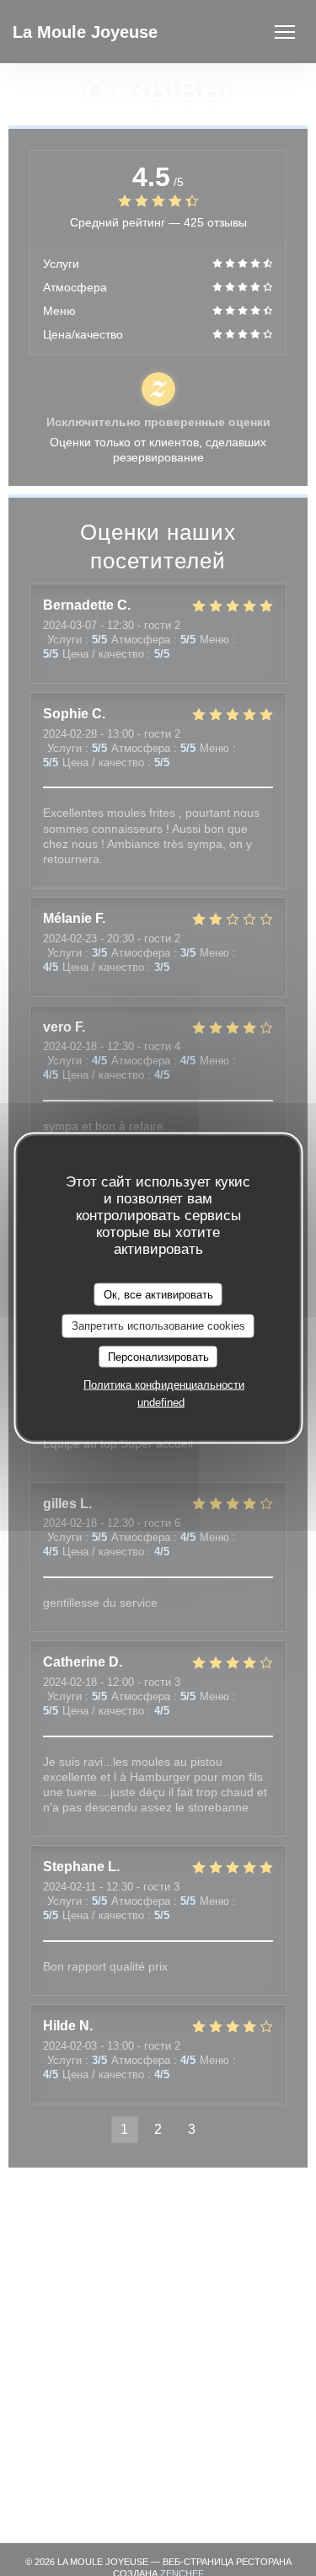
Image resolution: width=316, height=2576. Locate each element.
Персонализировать (158, 1356)
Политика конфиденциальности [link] (164, 1385)
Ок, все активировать (158, 1294)
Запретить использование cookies (158, 1326)
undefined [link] (161, 1403)
